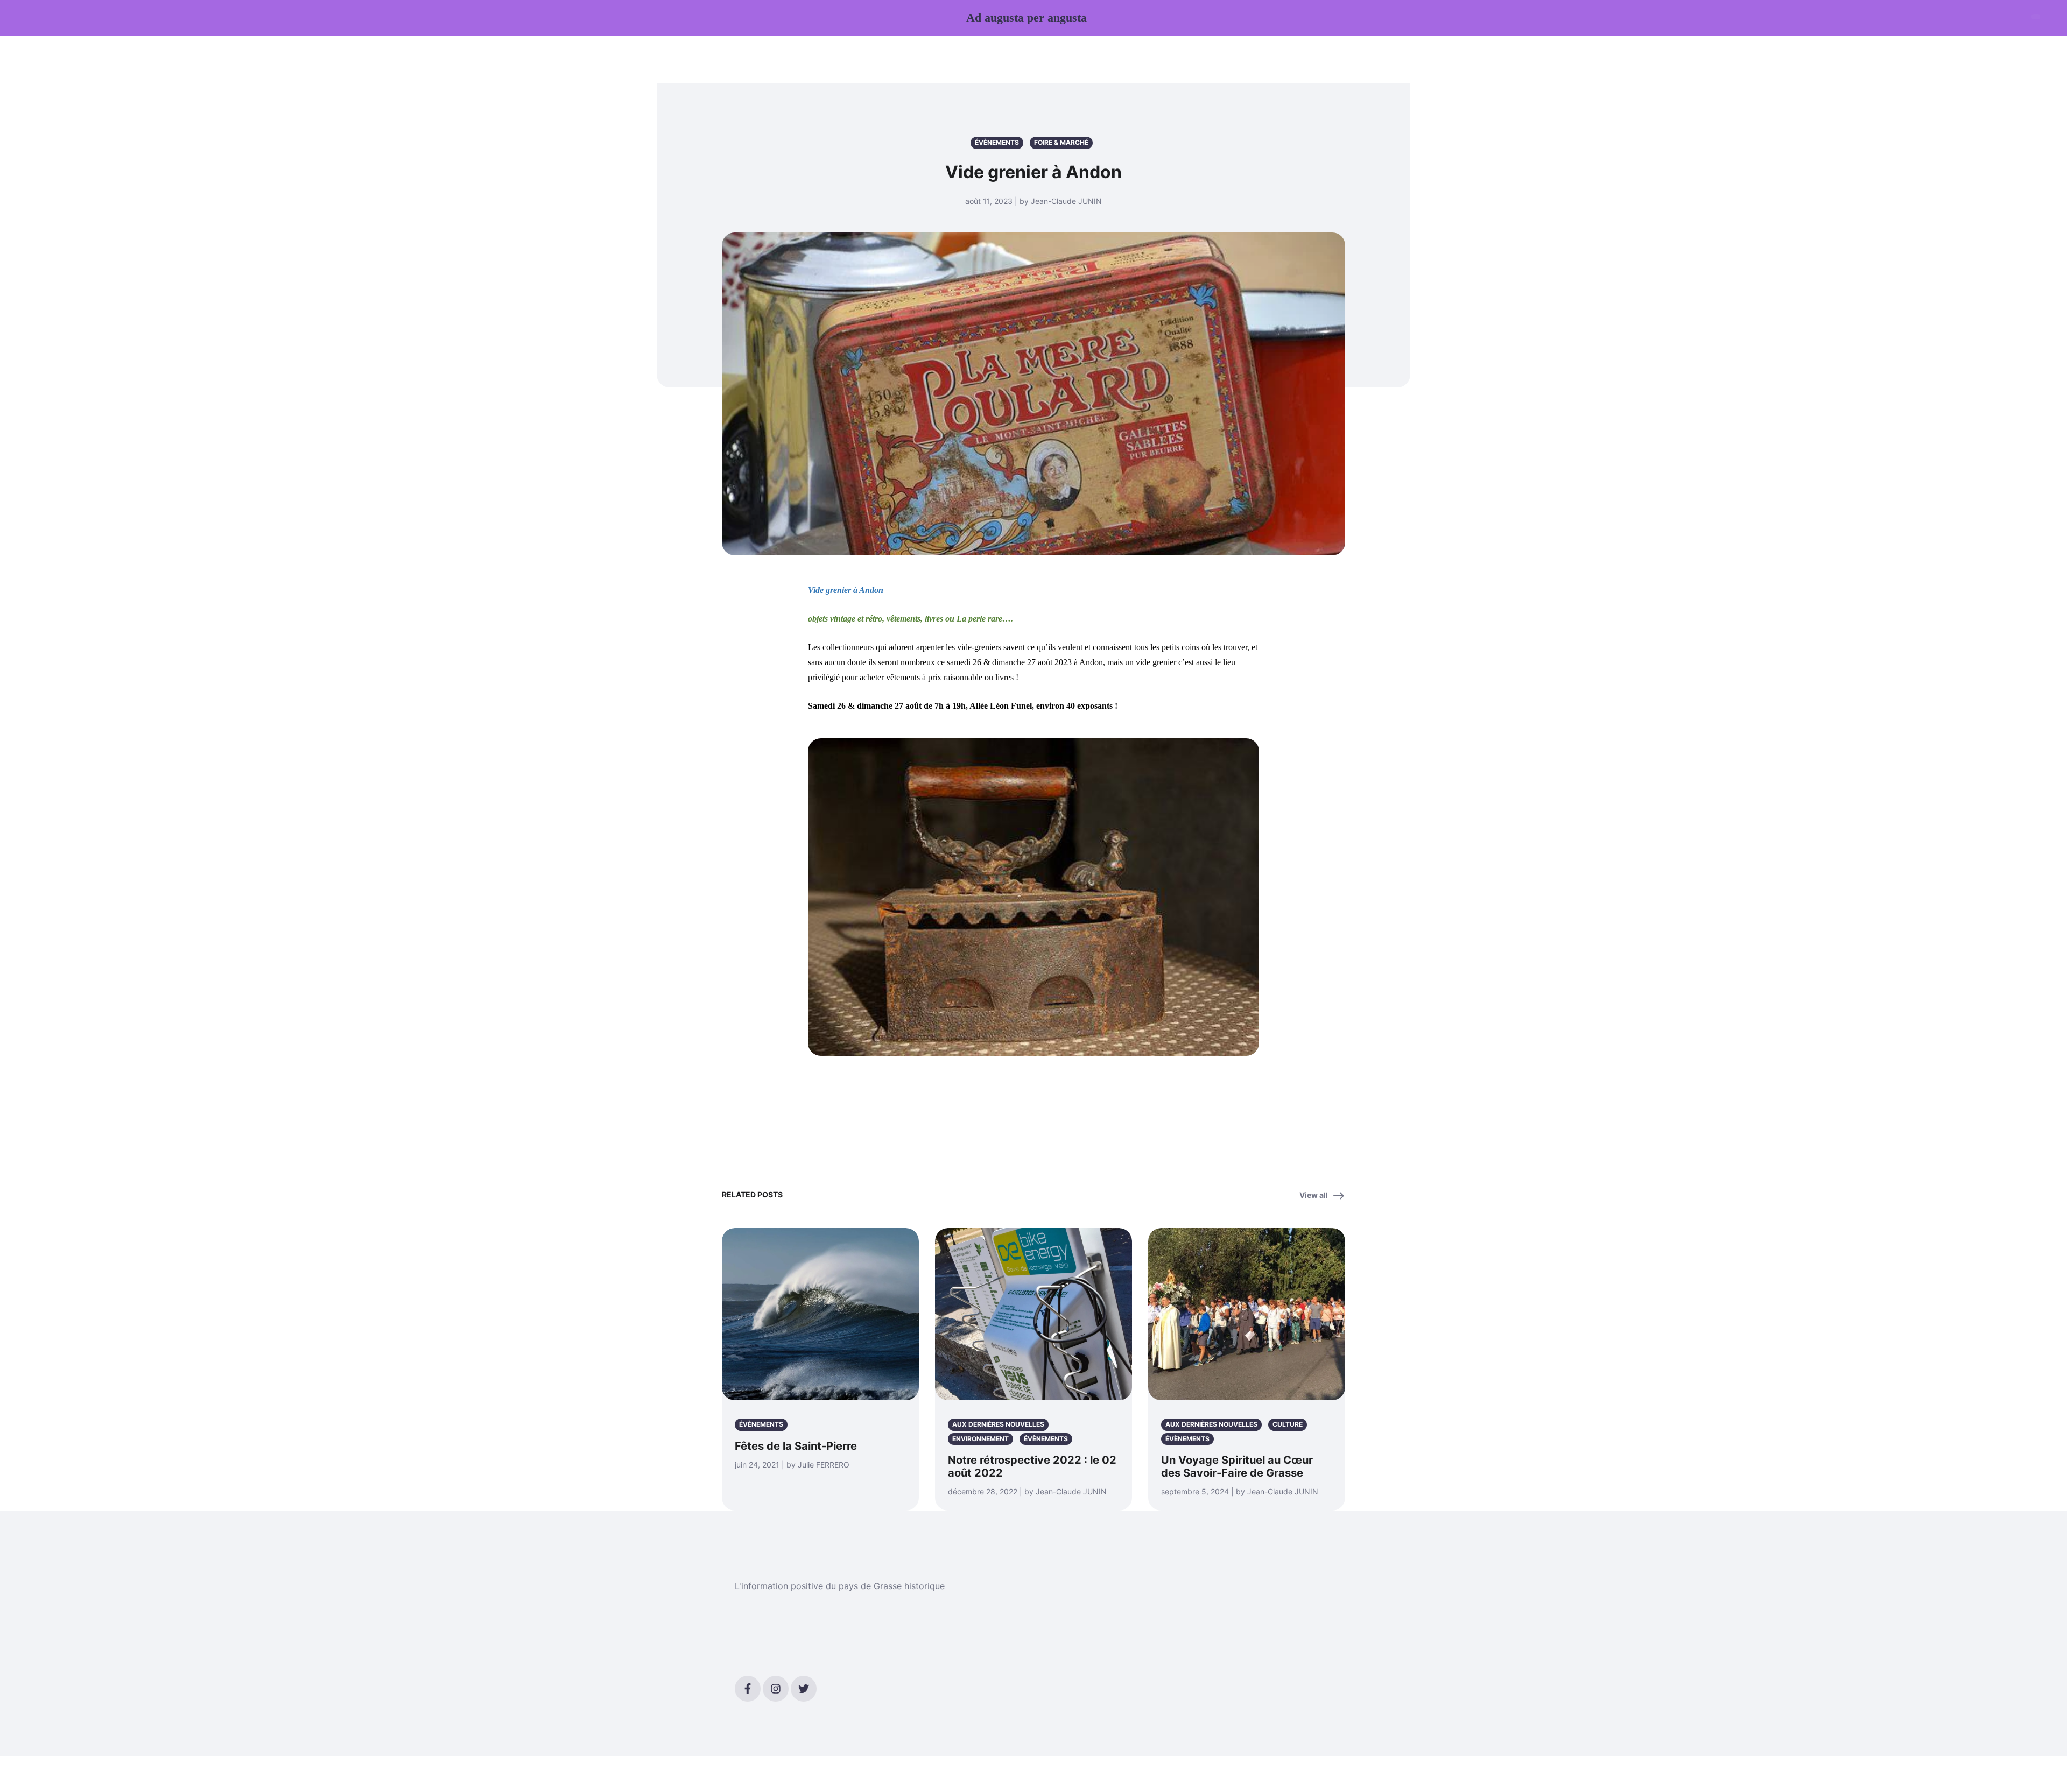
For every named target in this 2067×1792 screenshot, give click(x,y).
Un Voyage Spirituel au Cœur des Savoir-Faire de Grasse (1237, 1466)
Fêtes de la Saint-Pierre (796, 1446)
